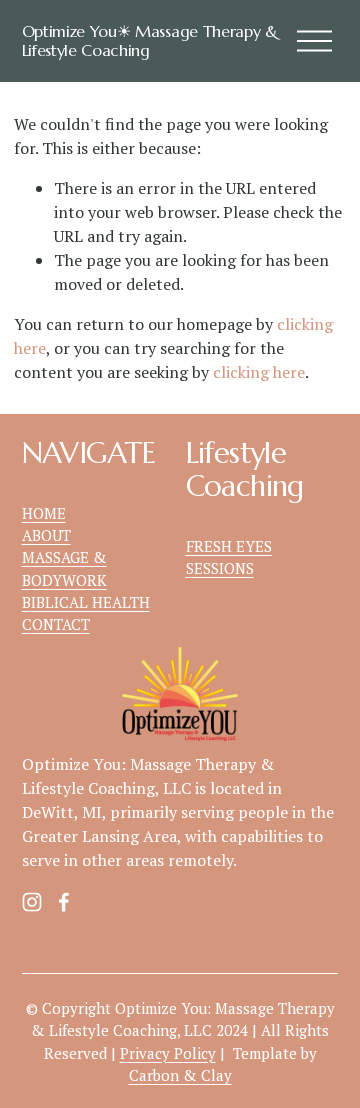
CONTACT (56, 624)
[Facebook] (64, 902)
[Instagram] (32, 902)
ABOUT (46, 535)
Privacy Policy (168, 1053)
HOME (44, 513)
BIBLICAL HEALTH (86, 602)
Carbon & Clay (180, 1075)
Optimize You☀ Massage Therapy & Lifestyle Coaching (150, 40)
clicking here (259, 372)
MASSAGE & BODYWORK (64, 568)
